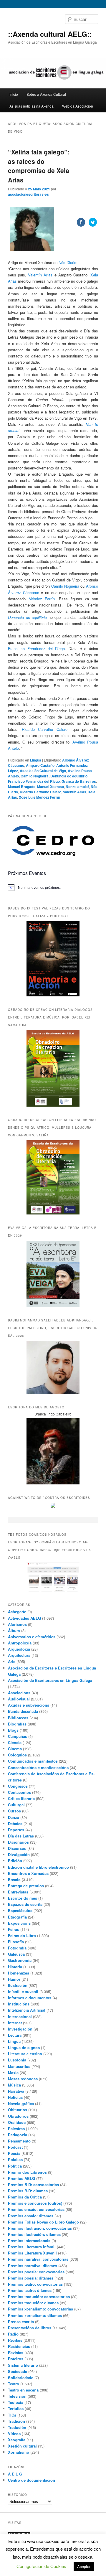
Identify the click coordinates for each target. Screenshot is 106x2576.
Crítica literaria (21, 1798)
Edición (15, 1861)
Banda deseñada (23, 1711)
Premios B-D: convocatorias (33, 2184)
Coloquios (17, 1755)
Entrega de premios (26, 1886)
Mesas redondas (23, 2079)
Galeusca (16, 1954)
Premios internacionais (29, 2240)
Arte (12, 1661)
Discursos (17, 1848)
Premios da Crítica (25, 2197)
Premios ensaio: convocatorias (36, 2209)
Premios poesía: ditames (31, 2278)
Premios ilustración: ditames (34, 2234)
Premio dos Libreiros (27, 2172)
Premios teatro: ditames (30, 2290)
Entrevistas (18, 1892)
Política (15, 2166)
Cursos (14, 1811)
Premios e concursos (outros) (35, 2203)
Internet (15, 2023)
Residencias (19, 2346)
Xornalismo (19, 2452)
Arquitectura (19, 1655)
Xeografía (17, 2440)
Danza (14, 1817)
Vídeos (14, 2434)
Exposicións (19, 1923)
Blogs (13, 1730)
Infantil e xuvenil (23, 1991)
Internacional (20, 2017)
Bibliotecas (18, 1718)
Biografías (17, 1724)
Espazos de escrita (25, 1904)
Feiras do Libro (22, 1935)
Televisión (17, 2396)
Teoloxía (16, 2402)
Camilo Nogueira (35, 776)
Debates (15, 1823)
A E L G (15, 2474)
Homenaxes (19, 1973)
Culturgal (16, 1805)
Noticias (15, 2097)
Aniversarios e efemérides (32, 1637)
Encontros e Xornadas (28, 1873)
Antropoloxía (20, 1643)
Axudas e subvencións (29, 1705)
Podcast (15, 2147)
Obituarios (18, 2110)
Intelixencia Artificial (27, 2010)
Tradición (16, 2421)
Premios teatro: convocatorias (35, 2284)
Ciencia (15, 1742)
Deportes (16, 1830)
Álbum (14, 1630)
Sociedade (18, 2371)
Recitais (15, 2340)
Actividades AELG (24, 1618)
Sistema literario (23, 2365)
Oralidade (17, 2122)
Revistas (16, 2352)
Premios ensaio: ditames (31, 2216)
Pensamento (19, 2141)
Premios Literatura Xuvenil (32, 2253)
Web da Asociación (78, 106)
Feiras (14, 1929)
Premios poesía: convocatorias (36, 2272)
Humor (14, 1979)
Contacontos (19, 1792)
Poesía (14, 2153)
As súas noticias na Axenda (32, 106)
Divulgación (19, 1854)
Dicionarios (18, 1842)
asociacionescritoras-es (28, 194)
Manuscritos (19, 2066)
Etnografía (17, 1917)
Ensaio (14, 1879)
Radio (13, 2334)
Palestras (16, 2128)
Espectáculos (20, 1910)
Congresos (18, 1786)
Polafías (15, 2159)
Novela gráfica (21, 2103)
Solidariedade (21, 2378)
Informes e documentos (30, 1998)
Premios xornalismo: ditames (35, 2315)
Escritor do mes (23, 1898)
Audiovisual (19, 1699)
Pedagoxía (18, 2135)
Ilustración (18, 1985)
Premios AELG (21, 2178)
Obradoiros (18, 2116)
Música (14, 2085)
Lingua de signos (24, 2047)
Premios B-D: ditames (28, 2191)
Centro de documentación (32, 2480)
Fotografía (17, 1948)
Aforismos (17, 1624)
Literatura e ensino (25, 2054)
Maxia (13, 2072)
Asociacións (19, 1693)
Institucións (19, 2004)
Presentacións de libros (30, 2328)
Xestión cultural (22, 2446)
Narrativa (16, 2091)
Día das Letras (21, 1836)
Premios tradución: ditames (33, 2303)
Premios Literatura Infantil (32, 2247)
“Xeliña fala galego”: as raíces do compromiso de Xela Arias (39, 166)
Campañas (18, 1736)
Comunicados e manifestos (33, 1761)
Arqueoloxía (19, 1649)
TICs (12, 2415)
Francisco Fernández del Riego (36, 648)
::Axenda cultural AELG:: (50, 34)
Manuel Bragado (22, 787)
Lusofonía (17, 2060)
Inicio (14, 94)
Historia (15, 1967)
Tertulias (16, 2408)
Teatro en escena (23, 2390)
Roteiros (16, 2359)
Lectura (15, 2035)
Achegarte (17, 1612)
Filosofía (16, 1942)
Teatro (14, 2384)
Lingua (36, 760)
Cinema (15, 1749)
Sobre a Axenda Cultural (46, 94)
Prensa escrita (21, 2322)
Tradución (17, 2427)
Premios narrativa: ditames (33, 2266)
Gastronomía (20, 1960)
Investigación (20, 2029)
